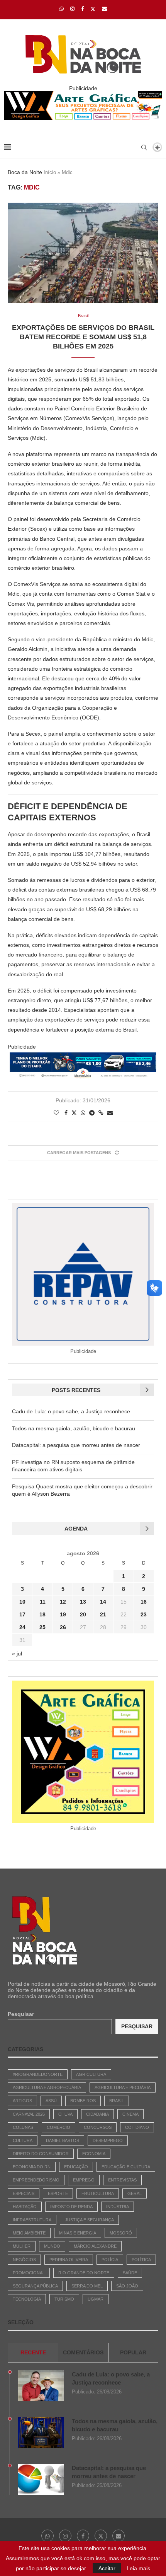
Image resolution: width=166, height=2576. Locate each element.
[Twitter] (93, 9)
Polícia (110, 2260)
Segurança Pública (35, 2286)
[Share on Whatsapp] (83, 1113)
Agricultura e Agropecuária (47, 2087)
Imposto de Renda (71, 2207)
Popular (133, 2352)
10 (22, 1602)
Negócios (24, 2260)
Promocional (29, 2273)
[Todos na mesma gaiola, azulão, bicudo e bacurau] (41, 2433)
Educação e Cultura (126, 2167)
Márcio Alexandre (95, 2246)
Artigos (22, 2101)
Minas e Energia (78, 2233)
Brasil (117, 2101)
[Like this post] (56, 1113)
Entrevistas (122, 2180)
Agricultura (91, 2074)
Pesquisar (21, 2014)
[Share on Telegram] (92, 1113)
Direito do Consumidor (41, 2154)
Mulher (22, 2246)
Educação (76, 2167)
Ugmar (96, 2299)
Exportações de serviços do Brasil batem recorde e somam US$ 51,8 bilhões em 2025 (83, 337)
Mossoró (121, 2233)
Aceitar (107, 2568)
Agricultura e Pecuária (123, 2087)
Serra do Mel (87, 2286)
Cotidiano (137, 2127)
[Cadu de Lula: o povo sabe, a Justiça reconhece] (41, 2386)
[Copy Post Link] (101, 1113)
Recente (33, 2352)
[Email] (104, 9)
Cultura (23, 2140)
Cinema (130, 2114)
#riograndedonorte (38, 2074)
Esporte (58, 2193)
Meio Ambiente (29, 2233)
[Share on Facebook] (66, 1113)
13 (83, 1602)
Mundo (52, 2246)
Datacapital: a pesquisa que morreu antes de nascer (76, 1445)
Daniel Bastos (63, 2140)
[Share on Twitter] (74, 1113)
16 (144, 1602)
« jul (17, 1654)
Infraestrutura (32, 2220)
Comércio (58, 2127)
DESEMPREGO (108, 2140)
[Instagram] (72, 9)
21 (103, 1614)
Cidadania (97, 2114)
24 (22, 1627)
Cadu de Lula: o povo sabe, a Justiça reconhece (71, 1411)
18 (42, 1614)
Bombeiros (83, 2101)
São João (127, 2286)
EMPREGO (84, 2180)
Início (50, 172)
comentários (83, 2352)
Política (141, 2260)
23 (144, 1614)
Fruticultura (98, 2193)
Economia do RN (32, 2167)
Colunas (23, 2127)
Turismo (64, 2299)
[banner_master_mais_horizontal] (83, 1057)
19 (63, 1614)
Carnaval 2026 (29, 2114)
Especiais (24, 2193)
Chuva (65, 2114)
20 (83, 1614)
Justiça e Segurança (89, 2220)
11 (43, 1602)
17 (22, 1614)
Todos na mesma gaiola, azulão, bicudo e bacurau (74, 1428)
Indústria (118, 2207)
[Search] (144, 147)
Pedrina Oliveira (69, 2260)
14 (103, 1602)
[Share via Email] (110, 1113)
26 (63, 1627)
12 (63, 1602)
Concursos (98, 2127)
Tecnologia (27, 2299)
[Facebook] (82, 9)
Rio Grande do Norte (84, 2273)
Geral (135, 2193)
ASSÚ (51, 2101)
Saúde (130, 2273)
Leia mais (138, 2568)
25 (42, 1627)
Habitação (25, 2207)
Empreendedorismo (36, 2180)
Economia (94, 2154)
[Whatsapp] (62, 9)
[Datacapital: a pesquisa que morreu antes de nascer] (41, 2479)
